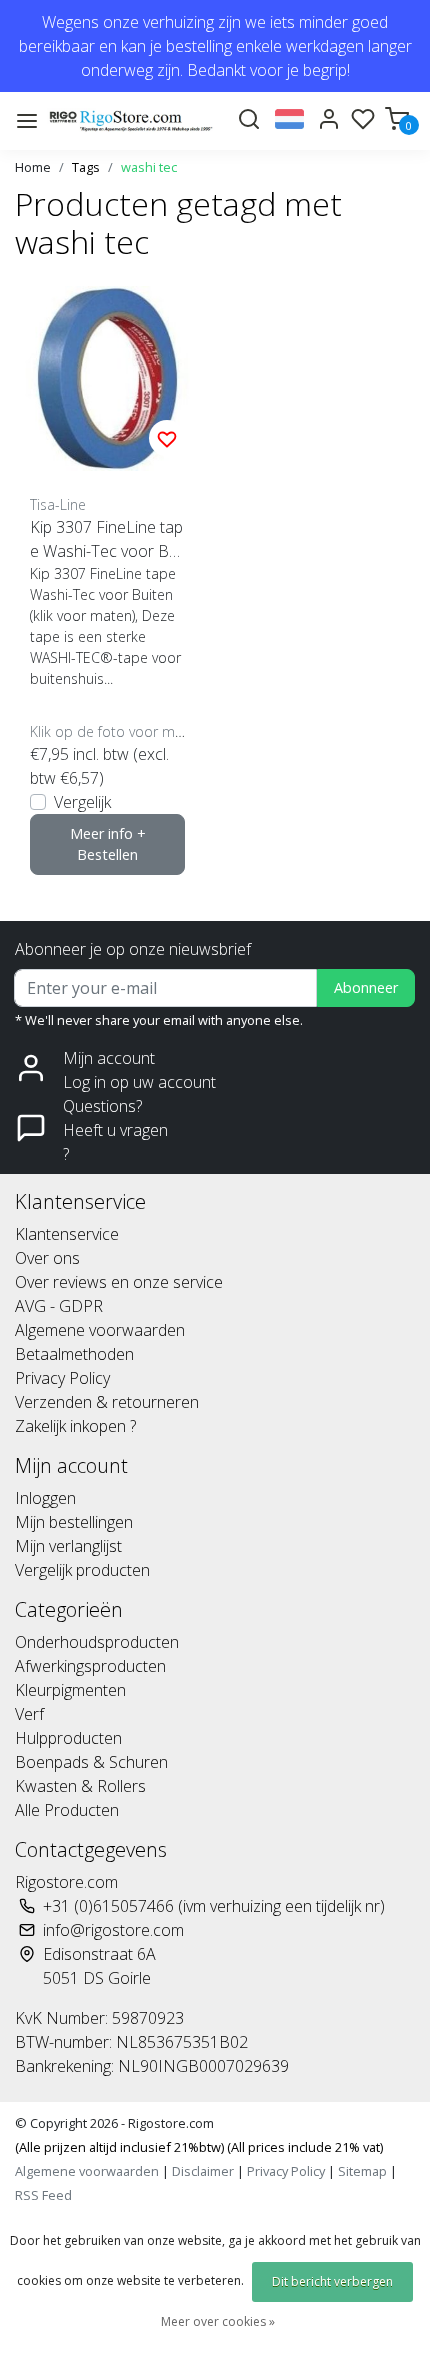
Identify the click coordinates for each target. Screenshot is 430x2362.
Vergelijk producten (82, 1570)
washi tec (149, 167)
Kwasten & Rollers (80, 1786)
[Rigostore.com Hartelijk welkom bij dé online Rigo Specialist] (131, 120)
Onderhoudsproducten (97, 1642)
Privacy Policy (62, 1378)
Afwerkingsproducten (90, 1666)
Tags (86, 167)
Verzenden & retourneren (107, 1402)
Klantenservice (67, 1234)
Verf (29, 1714)
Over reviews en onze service (119, 1282)
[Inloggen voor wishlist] (167, 438)
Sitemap (362, 2171)
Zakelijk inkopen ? (75, 1426)
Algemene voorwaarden (100, 1330)
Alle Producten (67, 1810)
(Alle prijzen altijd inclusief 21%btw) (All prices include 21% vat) (199, 2147)
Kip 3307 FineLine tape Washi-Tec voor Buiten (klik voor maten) (106, 539)
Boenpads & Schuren (91, 1762)
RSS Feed (43, 2195)
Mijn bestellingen (74, 1522)
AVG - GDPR (59, 1306)
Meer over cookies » (218, 2321)
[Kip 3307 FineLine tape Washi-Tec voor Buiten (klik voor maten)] (107, 378)
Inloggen (45, 1498)
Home (33, 167)
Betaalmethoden (74, 1354)
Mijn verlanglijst (68, 1546)
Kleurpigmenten (70, 1690)
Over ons (47, 1258)
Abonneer (366, 987)
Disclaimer (203, 2171)
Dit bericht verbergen (332, 2281)
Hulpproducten (68, 1738)
